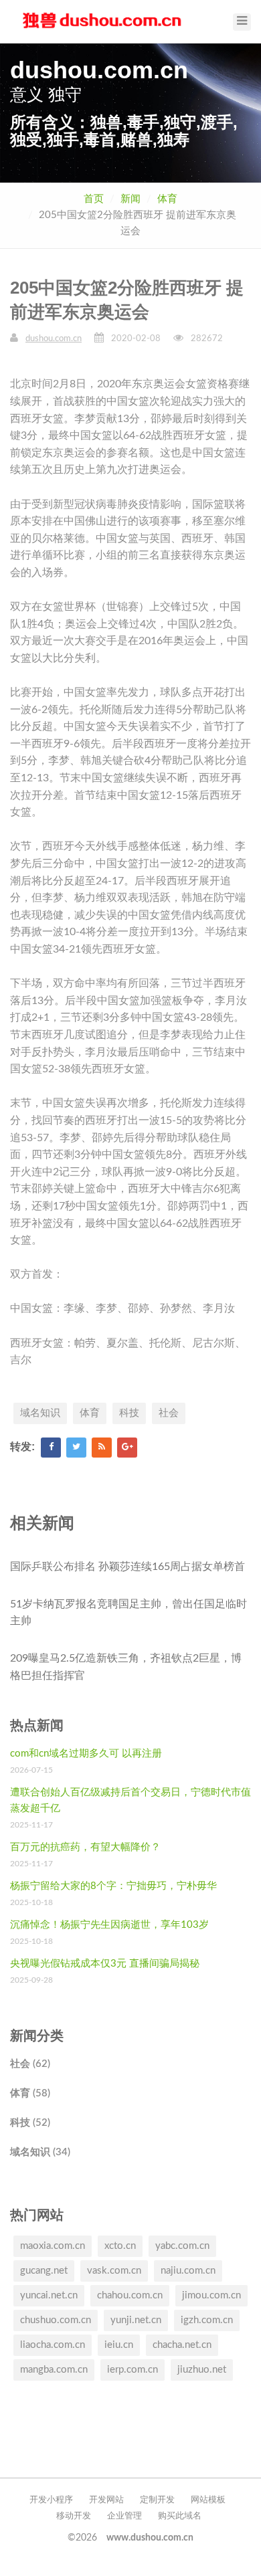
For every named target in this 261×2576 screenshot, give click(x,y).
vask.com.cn (114, 2271)
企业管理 (124, 2516)
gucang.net (44, 2271)
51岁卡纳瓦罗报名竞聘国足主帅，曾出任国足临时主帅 (128, 1613)
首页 (94, 199)
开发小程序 (51, 2500)
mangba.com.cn (54, 2370)
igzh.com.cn (207, 2320)
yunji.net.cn (136, 2320)
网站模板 (208, 2500)
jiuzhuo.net (202, 2370)
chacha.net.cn (182, 2345)
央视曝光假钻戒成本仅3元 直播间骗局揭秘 (105, 1964)
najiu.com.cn (188, 2271)
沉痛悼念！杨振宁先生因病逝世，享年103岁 (109, 1925)
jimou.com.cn (211, 2295)
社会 (169, 1413)
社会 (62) (30, 2064)
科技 (129, 1413)
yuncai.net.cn (49, 2295)
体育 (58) (30, 2093)
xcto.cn (120, 2246)
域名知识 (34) (40, 2152)
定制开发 (157, 2500)
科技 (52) (30, 2123)
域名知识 (40, 1413)
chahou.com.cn (130, 2295)
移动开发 (74, 2516)
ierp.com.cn (133, 2370)
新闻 (130, 199)
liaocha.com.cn (53, 2345)
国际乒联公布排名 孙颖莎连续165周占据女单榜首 (127, 1567)
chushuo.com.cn (56, 2320)
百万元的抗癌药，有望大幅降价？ (85, 1847)
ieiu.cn (119, 2345)
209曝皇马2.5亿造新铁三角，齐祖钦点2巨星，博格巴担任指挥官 (126, 1667)
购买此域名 (180, 2516)
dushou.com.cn (54, 339)
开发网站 (106, 2500)
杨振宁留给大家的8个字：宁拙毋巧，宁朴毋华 (113, 1886)
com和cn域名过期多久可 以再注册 (86, 1754)
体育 (167, 199)
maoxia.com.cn (53, 2246)
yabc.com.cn (182, 2246)
